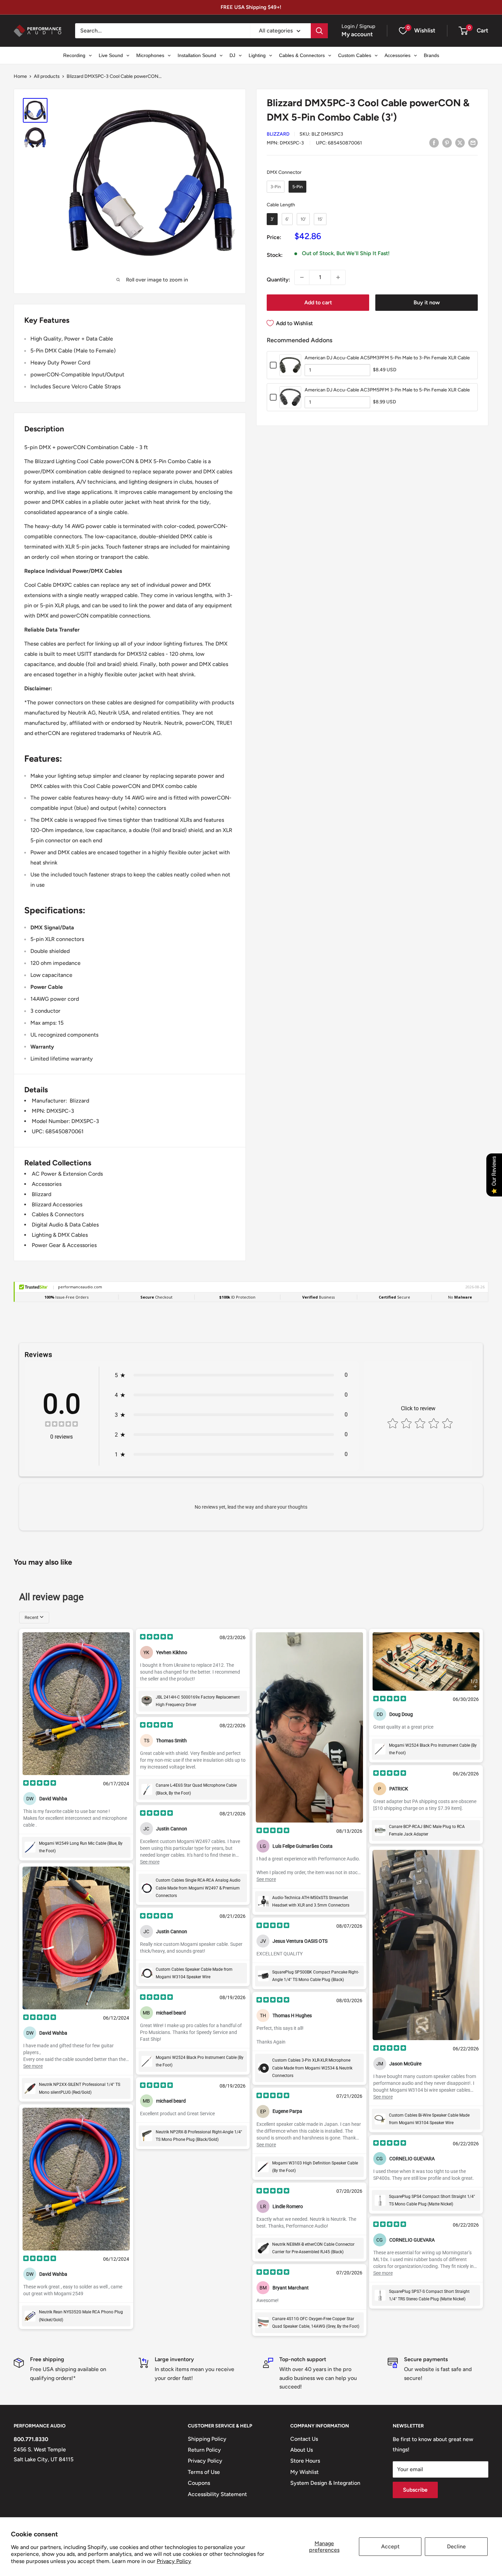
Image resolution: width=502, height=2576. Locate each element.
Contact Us (304, 2439)
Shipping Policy (207, 2439)
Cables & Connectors (58, 1214)
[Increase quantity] (338, 277)
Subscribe (415, 2490)
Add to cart (318, 302)
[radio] (276, 187)
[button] (463, 31)
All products (47, 76)
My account (357, 34)
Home (20, 76)
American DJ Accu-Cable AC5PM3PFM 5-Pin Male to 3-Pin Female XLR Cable (387, 358)
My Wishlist (304, 2472)
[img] (61, 1425)
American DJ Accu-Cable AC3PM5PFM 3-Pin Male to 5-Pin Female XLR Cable (387, 390)
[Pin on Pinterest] (447, 142)
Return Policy (204, 2450)
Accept (390, 2546)
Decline (456, 2546)
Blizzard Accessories (57, 1204)
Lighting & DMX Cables (60, 1235)
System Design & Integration (325, 2483)
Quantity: (278, 280)
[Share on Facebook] (434, 142)
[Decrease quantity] (302, 277)
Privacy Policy (174, 2561)
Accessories (47, 1184)
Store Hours (305, 2461)
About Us (302, 2450)
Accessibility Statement (217, 2494)
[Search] (319, 31)
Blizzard (278, 134)
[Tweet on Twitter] (460, 142)
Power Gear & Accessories (64, 1245)
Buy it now (427, 302)
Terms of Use (204, 2472)
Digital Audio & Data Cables (65, 1225)
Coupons (199, 2483)
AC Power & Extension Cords (67, 1174)
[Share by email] (473, 142)
